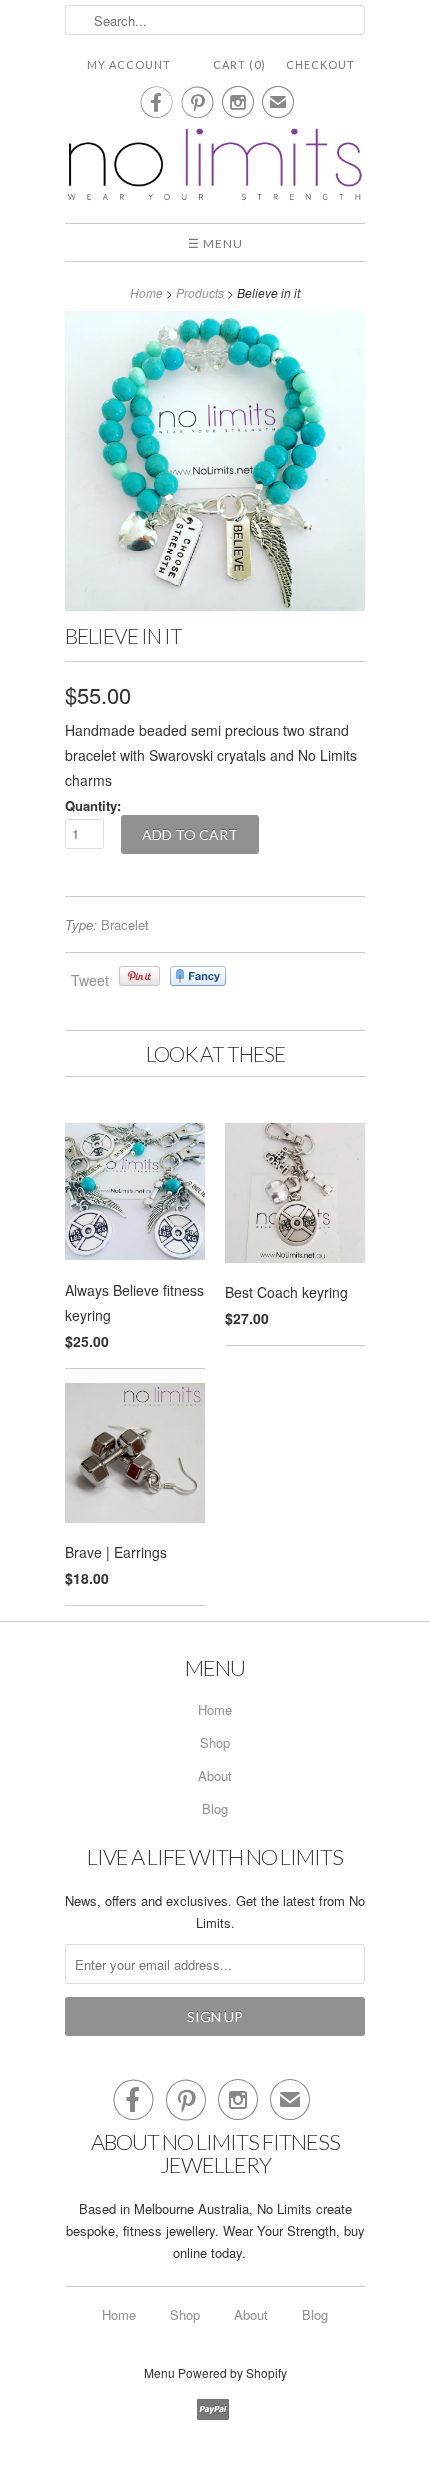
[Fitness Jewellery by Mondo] (215, 166)
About (215, 1775)
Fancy (198, 976)
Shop (215, 1742)
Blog (215, 1808)
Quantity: (93, 805)
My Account (129, 64)
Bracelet (125, 924)
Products (200, 292)
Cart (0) (239, 64)
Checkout (320, 64)
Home (215, 1709)
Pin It (139, 976)
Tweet (90, 980)
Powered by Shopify (232, 2372)
